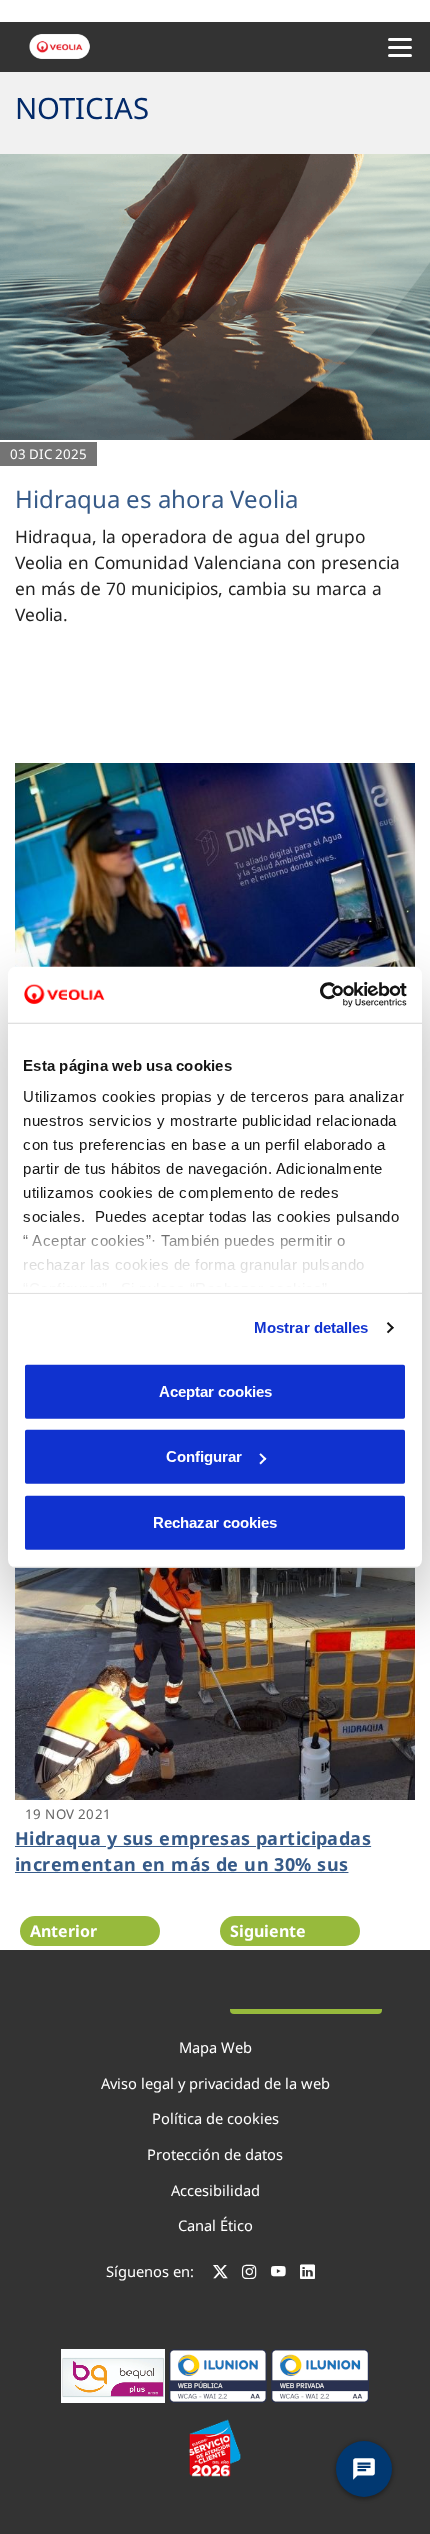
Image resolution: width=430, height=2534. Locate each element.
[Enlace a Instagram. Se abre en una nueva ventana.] (249, 2274)
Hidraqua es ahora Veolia (156, 498)
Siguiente (268, 1931)
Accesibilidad (215, 2190)
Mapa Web (215, 2047)
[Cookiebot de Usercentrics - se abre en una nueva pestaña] (319, 995)
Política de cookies (215, 2118)
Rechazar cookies (215, 1521)
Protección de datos (215, 2154)
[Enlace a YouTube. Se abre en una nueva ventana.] (278, 2274)
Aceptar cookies (215, 1390)
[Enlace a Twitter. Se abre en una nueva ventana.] (220, 2274)
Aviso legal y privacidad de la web (215, 2083)
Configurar (204, 1456)
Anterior (63, 1931)
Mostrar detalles (311, 1327)
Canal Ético (215, 2225)
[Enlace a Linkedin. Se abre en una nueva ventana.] (307, 2274)
